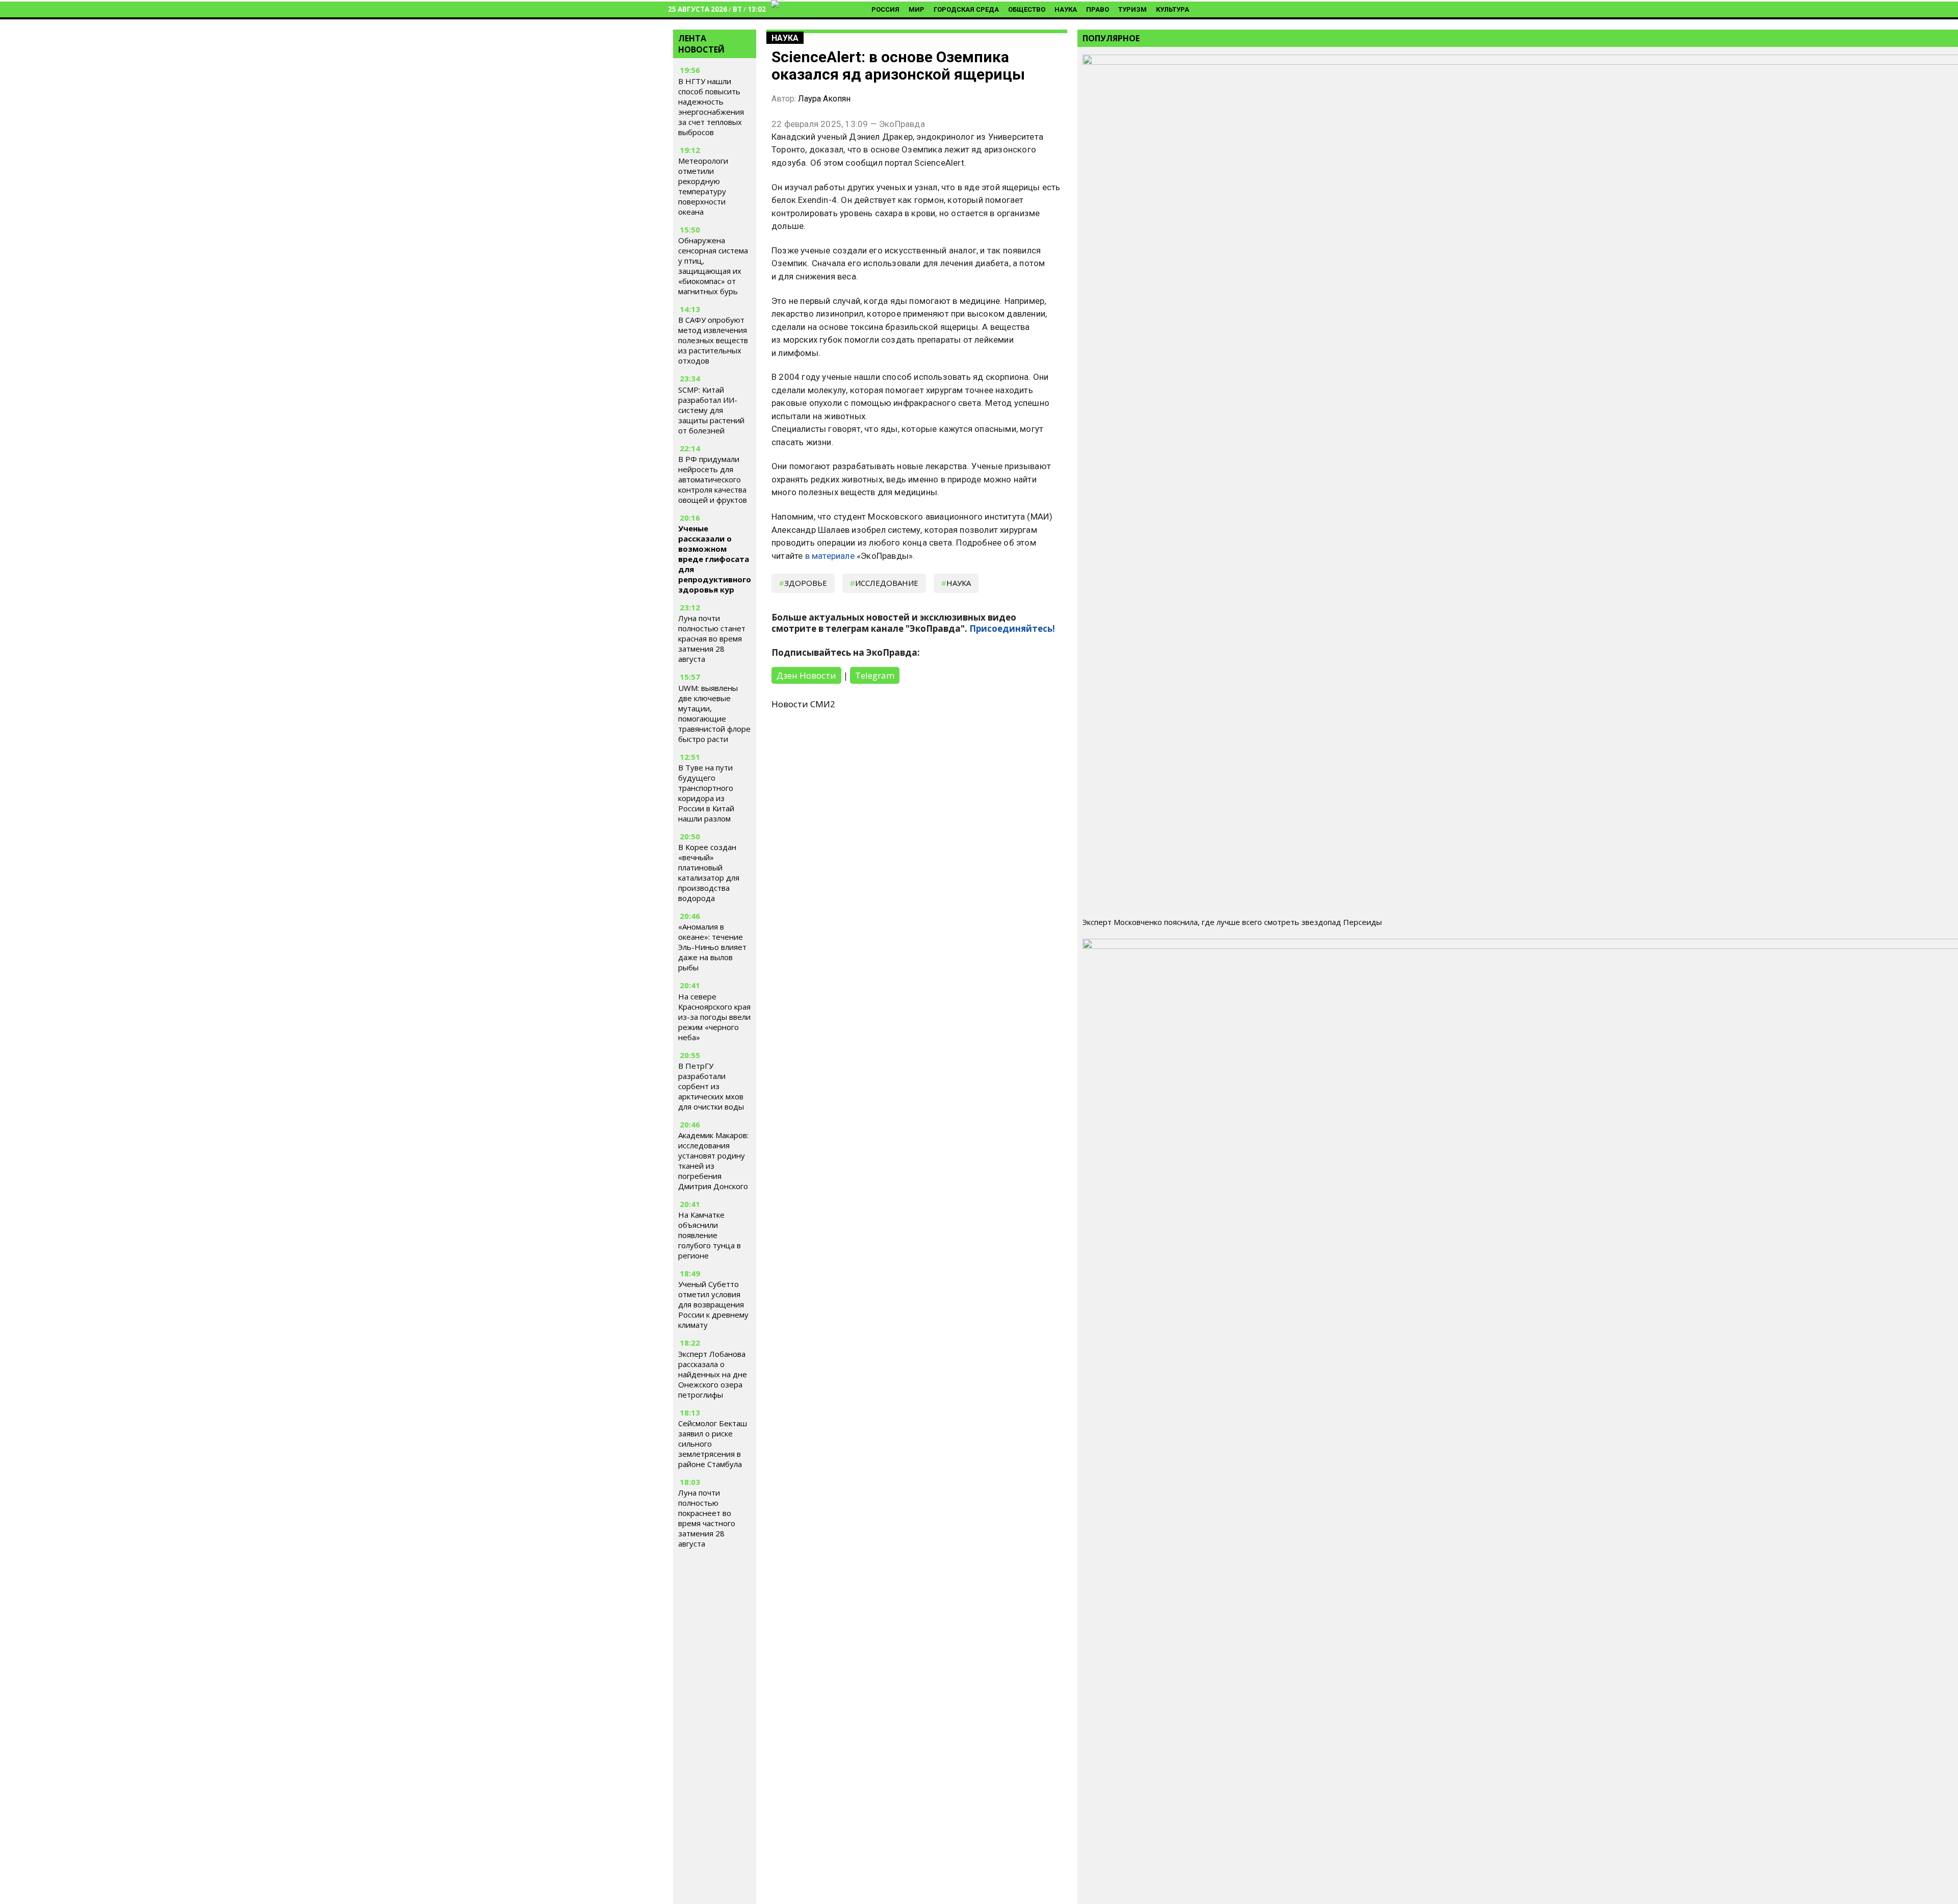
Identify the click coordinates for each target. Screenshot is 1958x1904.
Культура (1173, 9)
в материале (830, 556)
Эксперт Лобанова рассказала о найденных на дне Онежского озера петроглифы (713, 1374)
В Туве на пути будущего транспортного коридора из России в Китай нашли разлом (706, 793)
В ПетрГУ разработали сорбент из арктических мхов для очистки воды (711, 1086)
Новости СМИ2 (803, 704)
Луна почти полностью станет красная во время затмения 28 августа (712, 638)
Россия (885, 9)
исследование (887, 583)
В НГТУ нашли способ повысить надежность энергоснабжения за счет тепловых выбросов (711, 107)
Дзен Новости (806, 675)
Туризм (1132, 9)
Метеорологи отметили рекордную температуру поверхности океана (703, 186)
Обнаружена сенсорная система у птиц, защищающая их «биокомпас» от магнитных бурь (713, 266)
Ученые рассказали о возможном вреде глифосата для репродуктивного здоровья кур (715, 559)
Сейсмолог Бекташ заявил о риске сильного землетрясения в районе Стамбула (713, 1444)
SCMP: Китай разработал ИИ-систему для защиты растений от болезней (711, 410)
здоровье (806, 583)
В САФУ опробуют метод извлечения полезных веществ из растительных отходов (713, 340)
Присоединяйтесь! (1012, 628)
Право (1098, 9)
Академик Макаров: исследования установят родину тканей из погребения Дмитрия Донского (713, 1161)
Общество (1027, 9)
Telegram (875, 675)
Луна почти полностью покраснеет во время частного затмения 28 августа (707, 1518)
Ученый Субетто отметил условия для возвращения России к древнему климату (713, 1304)
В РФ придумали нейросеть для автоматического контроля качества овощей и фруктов (713, 479)
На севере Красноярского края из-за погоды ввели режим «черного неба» (714, 1017)
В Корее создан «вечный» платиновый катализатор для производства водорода (709, 872)
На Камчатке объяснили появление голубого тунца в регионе (710, 1235)
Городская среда (966, 9)
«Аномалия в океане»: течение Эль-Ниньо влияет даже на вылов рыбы (712, 947)
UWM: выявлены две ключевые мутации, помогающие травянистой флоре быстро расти (714, 713)
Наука (1066, 9)
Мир (917, 9)
